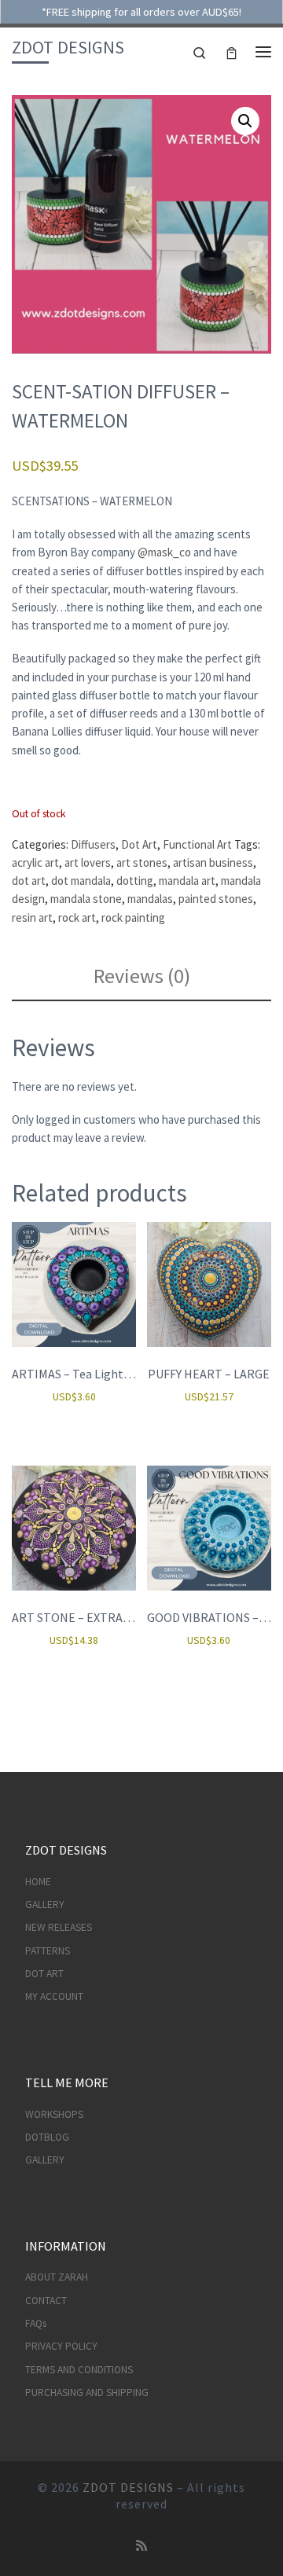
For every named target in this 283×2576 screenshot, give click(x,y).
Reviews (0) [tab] (142, 976)
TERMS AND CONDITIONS (79, 2370)
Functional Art (197, 844)
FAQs (36, 2323)
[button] (245, 121)
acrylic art (35, 862)
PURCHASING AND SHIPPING (87, 2393)
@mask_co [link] (164, 552)
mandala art (187, 881)
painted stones (216, 899)
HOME (38, 1882)
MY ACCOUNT (54, 1996)
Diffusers (93, 844)
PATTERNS (48, 1951)
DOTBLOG (47, 2137)
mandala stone (86, 899)
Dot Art (139, 844)
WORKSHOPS (54, 2114)
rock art (77, 917)
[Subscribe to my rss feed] (141, 2546)
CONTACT (46, 2301)
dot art (29, 881)
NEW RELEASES (59, 1927)
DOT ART (44, 1974)
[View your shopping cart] (232, 51)
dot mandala (81, 881)
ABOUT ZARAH (57, 2277)
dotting (135, 881)
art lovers (88, 862)
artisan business (213, 862)
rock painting (133, 917)
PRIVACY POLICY (61, 2346)
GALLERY (45, 1904)
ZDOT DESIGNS (128, 2487)
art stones (142, 862)
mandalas (150, 899)
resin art (32, 917)
